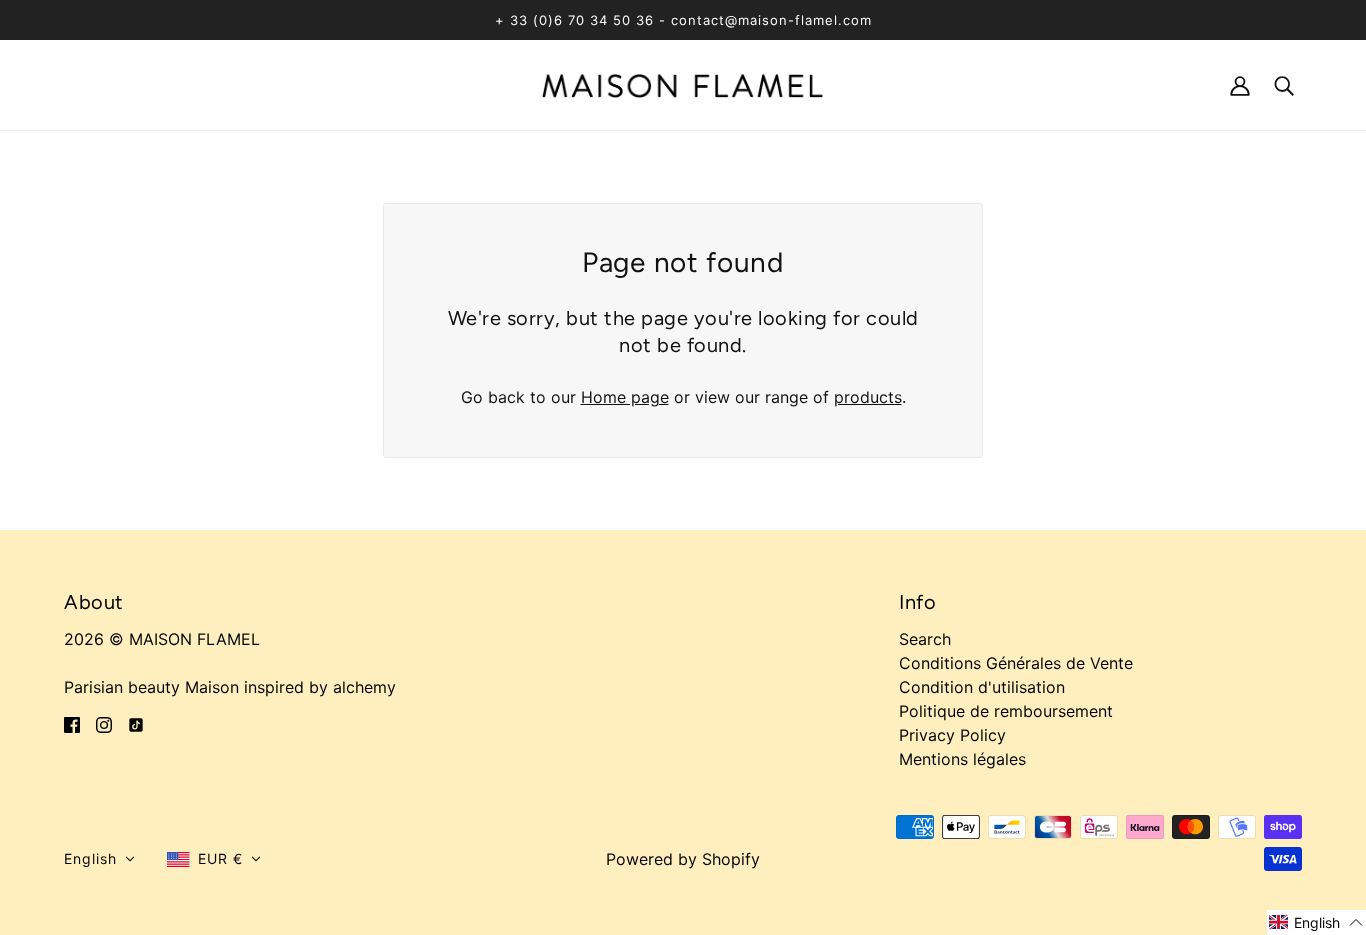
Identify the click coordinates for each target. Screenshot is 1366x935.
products (868, 397)
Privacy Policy (952, 735)
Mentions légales (962, 759)
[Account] (1240, 84)
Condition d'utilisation (982, 687)
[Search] (1284, 84)
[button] (99, 859)
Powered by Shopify (683, 859)
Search (925, 639)
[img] (72, 723)
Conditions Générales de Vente (1016, 663)
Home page (625, 397)
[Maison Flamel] (683, 84)
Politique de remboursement (1006, 711)
